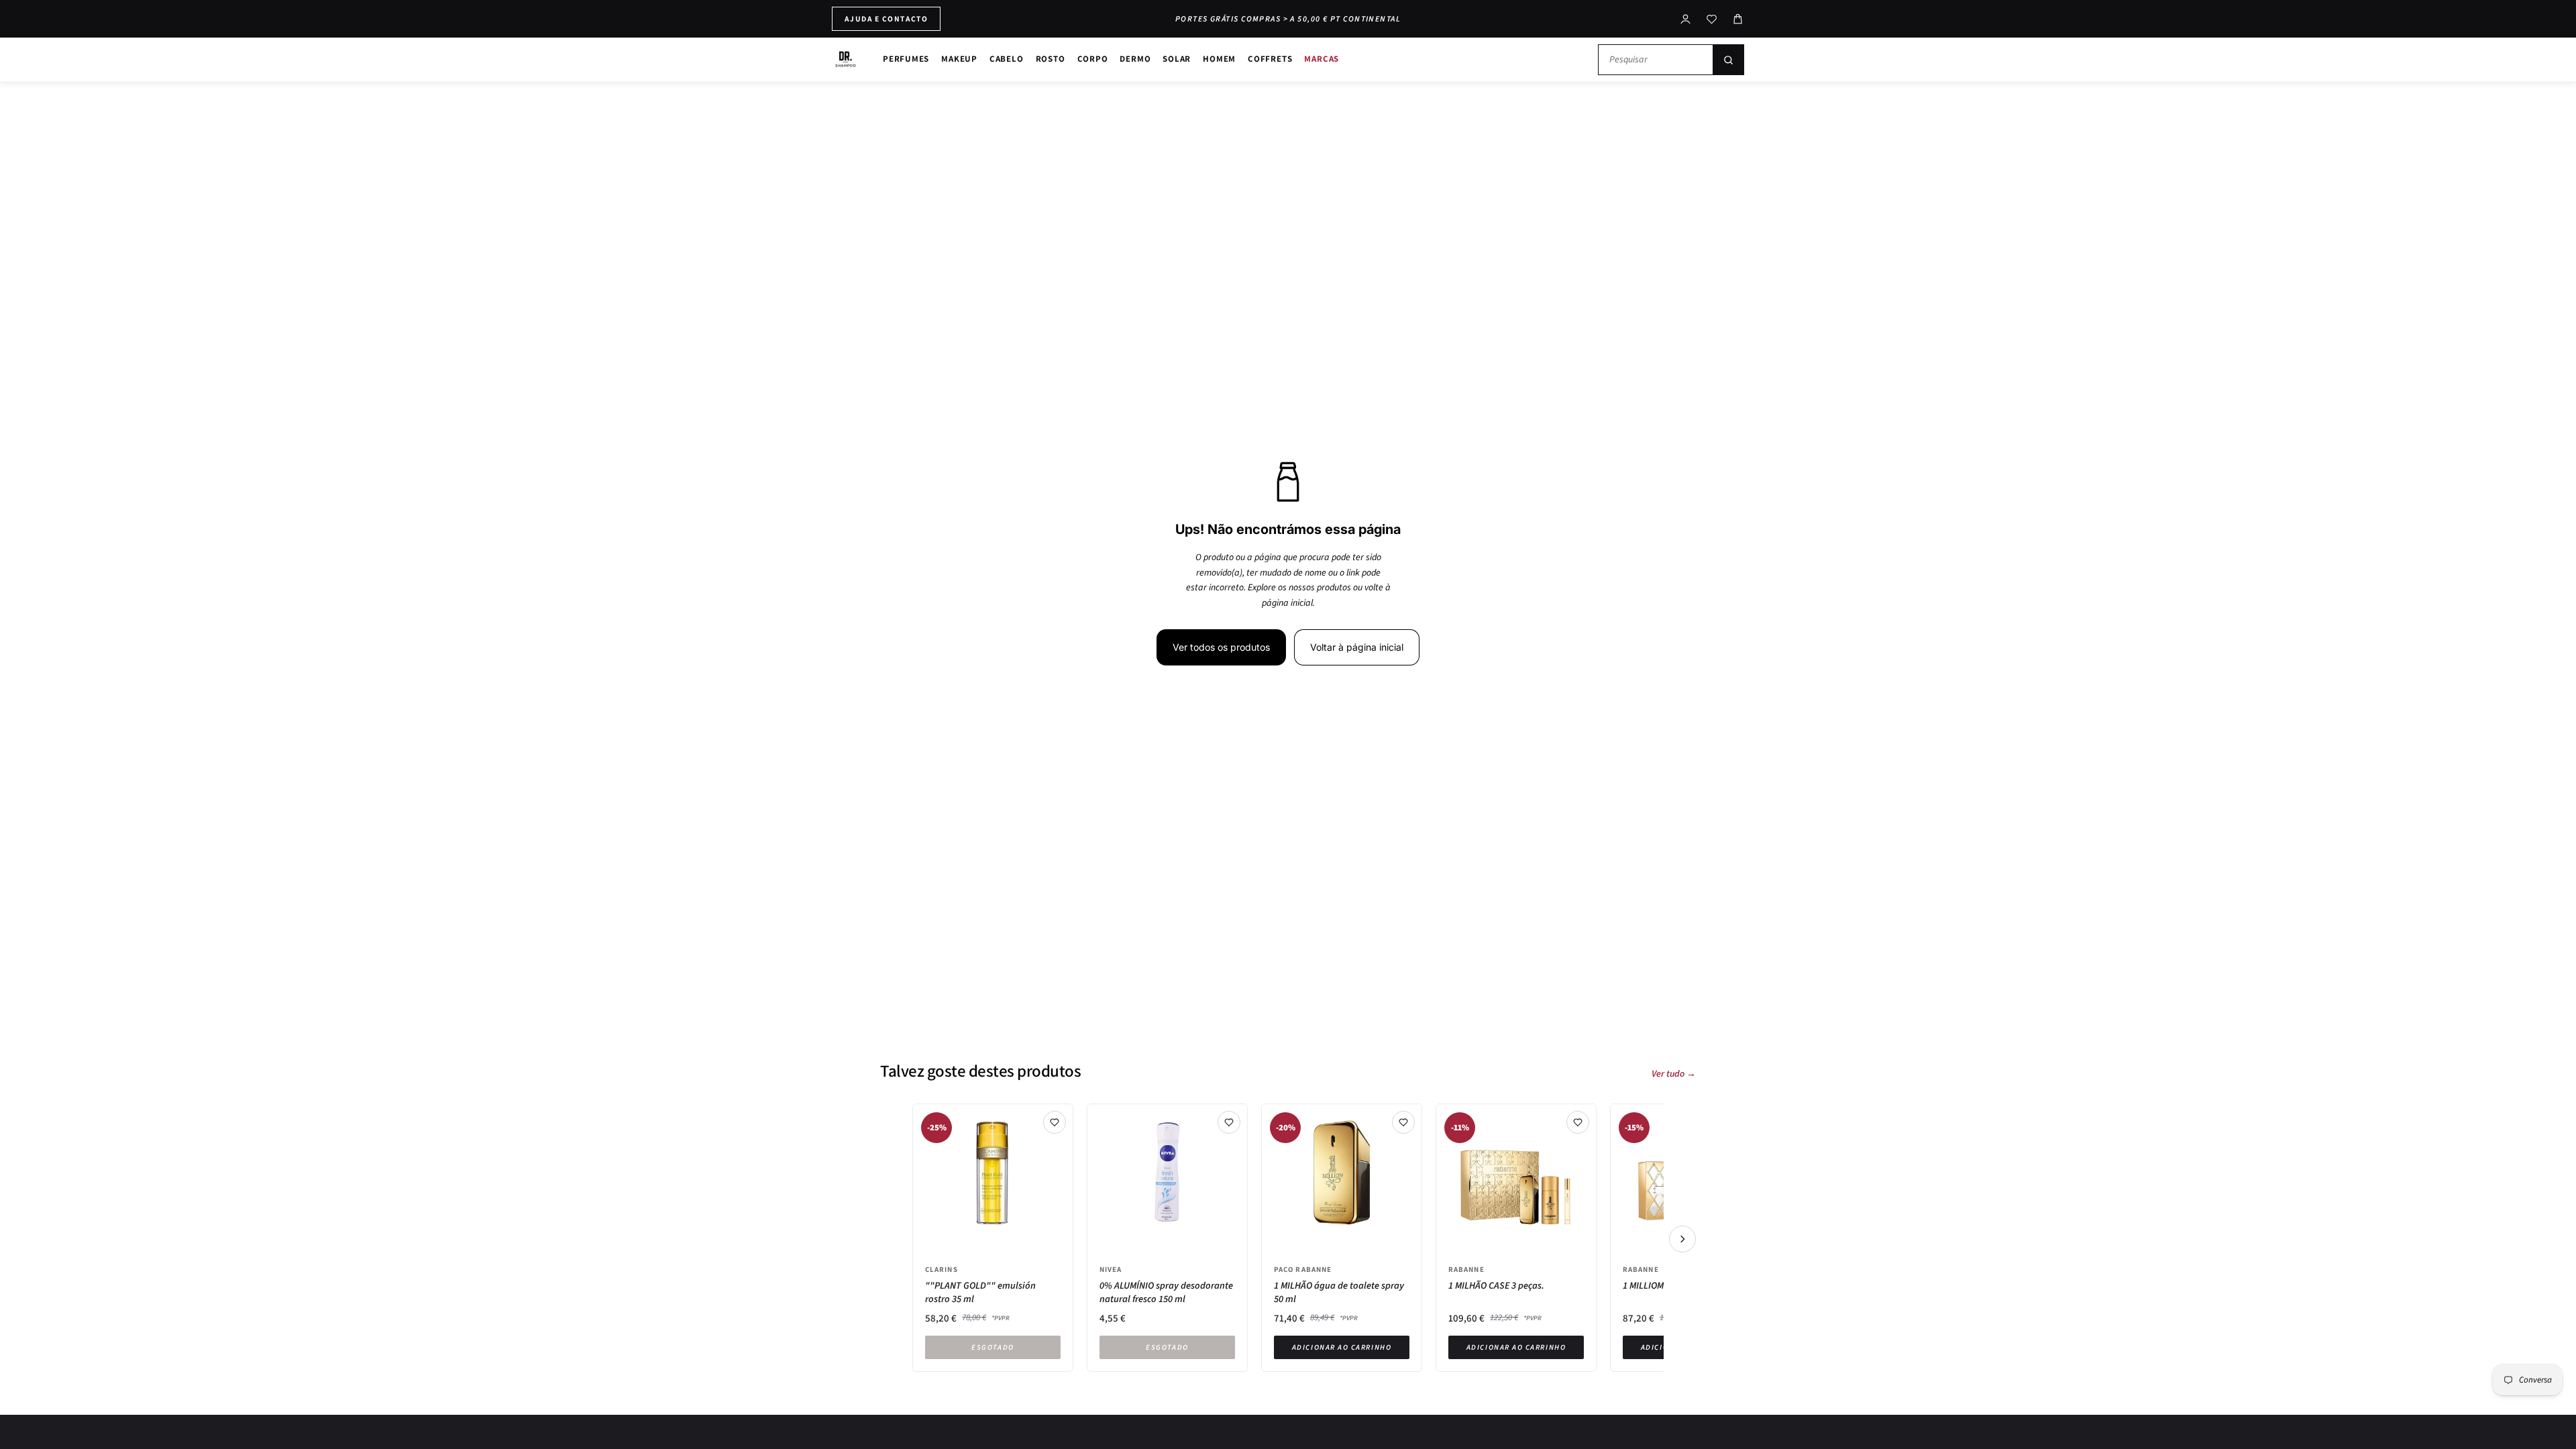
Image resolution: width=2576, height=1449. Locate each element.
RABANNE (1466, 1269)
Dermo (1135, 59)
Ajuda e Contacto (886, 18)
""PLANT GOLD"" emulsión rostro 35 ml (980, 1292)
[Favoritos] (1712, 19)
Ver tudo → (1674, 1074)
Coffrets (1270, 59)
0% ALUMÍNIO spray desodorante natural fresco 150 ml (1166, 1292)
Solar (1177, 59)
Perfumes (906, 59)
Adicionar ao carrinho (1342, 1347)
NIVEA (1111, 1269)
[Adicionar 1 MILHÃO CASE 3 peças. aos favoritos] (1578, 1122)
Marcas (1322, 59)
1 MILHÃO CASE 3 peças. (1496, 1286)
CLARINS (942, 1269)
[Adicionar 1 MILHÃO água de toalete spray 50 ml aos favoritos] (1403, 1122)
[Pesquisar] (1728, 60)
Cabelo (1007, 59)
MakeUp (959, 59)
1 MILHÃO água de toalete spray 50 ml (1339, 1292)
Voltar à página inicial (1357, 647)
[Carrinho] (1738, 19)
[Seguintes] (1682, 1239)
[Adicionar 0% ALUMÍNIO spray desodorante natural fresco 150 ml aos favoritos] (1229, 1122)
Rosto (1051, 59)
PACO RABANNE (1303, 1269)
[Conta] (1685, 19)
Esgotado (992, 1347)
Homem (1219, 59)
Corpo (1093, 59)
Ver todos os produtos (1221, 647)
